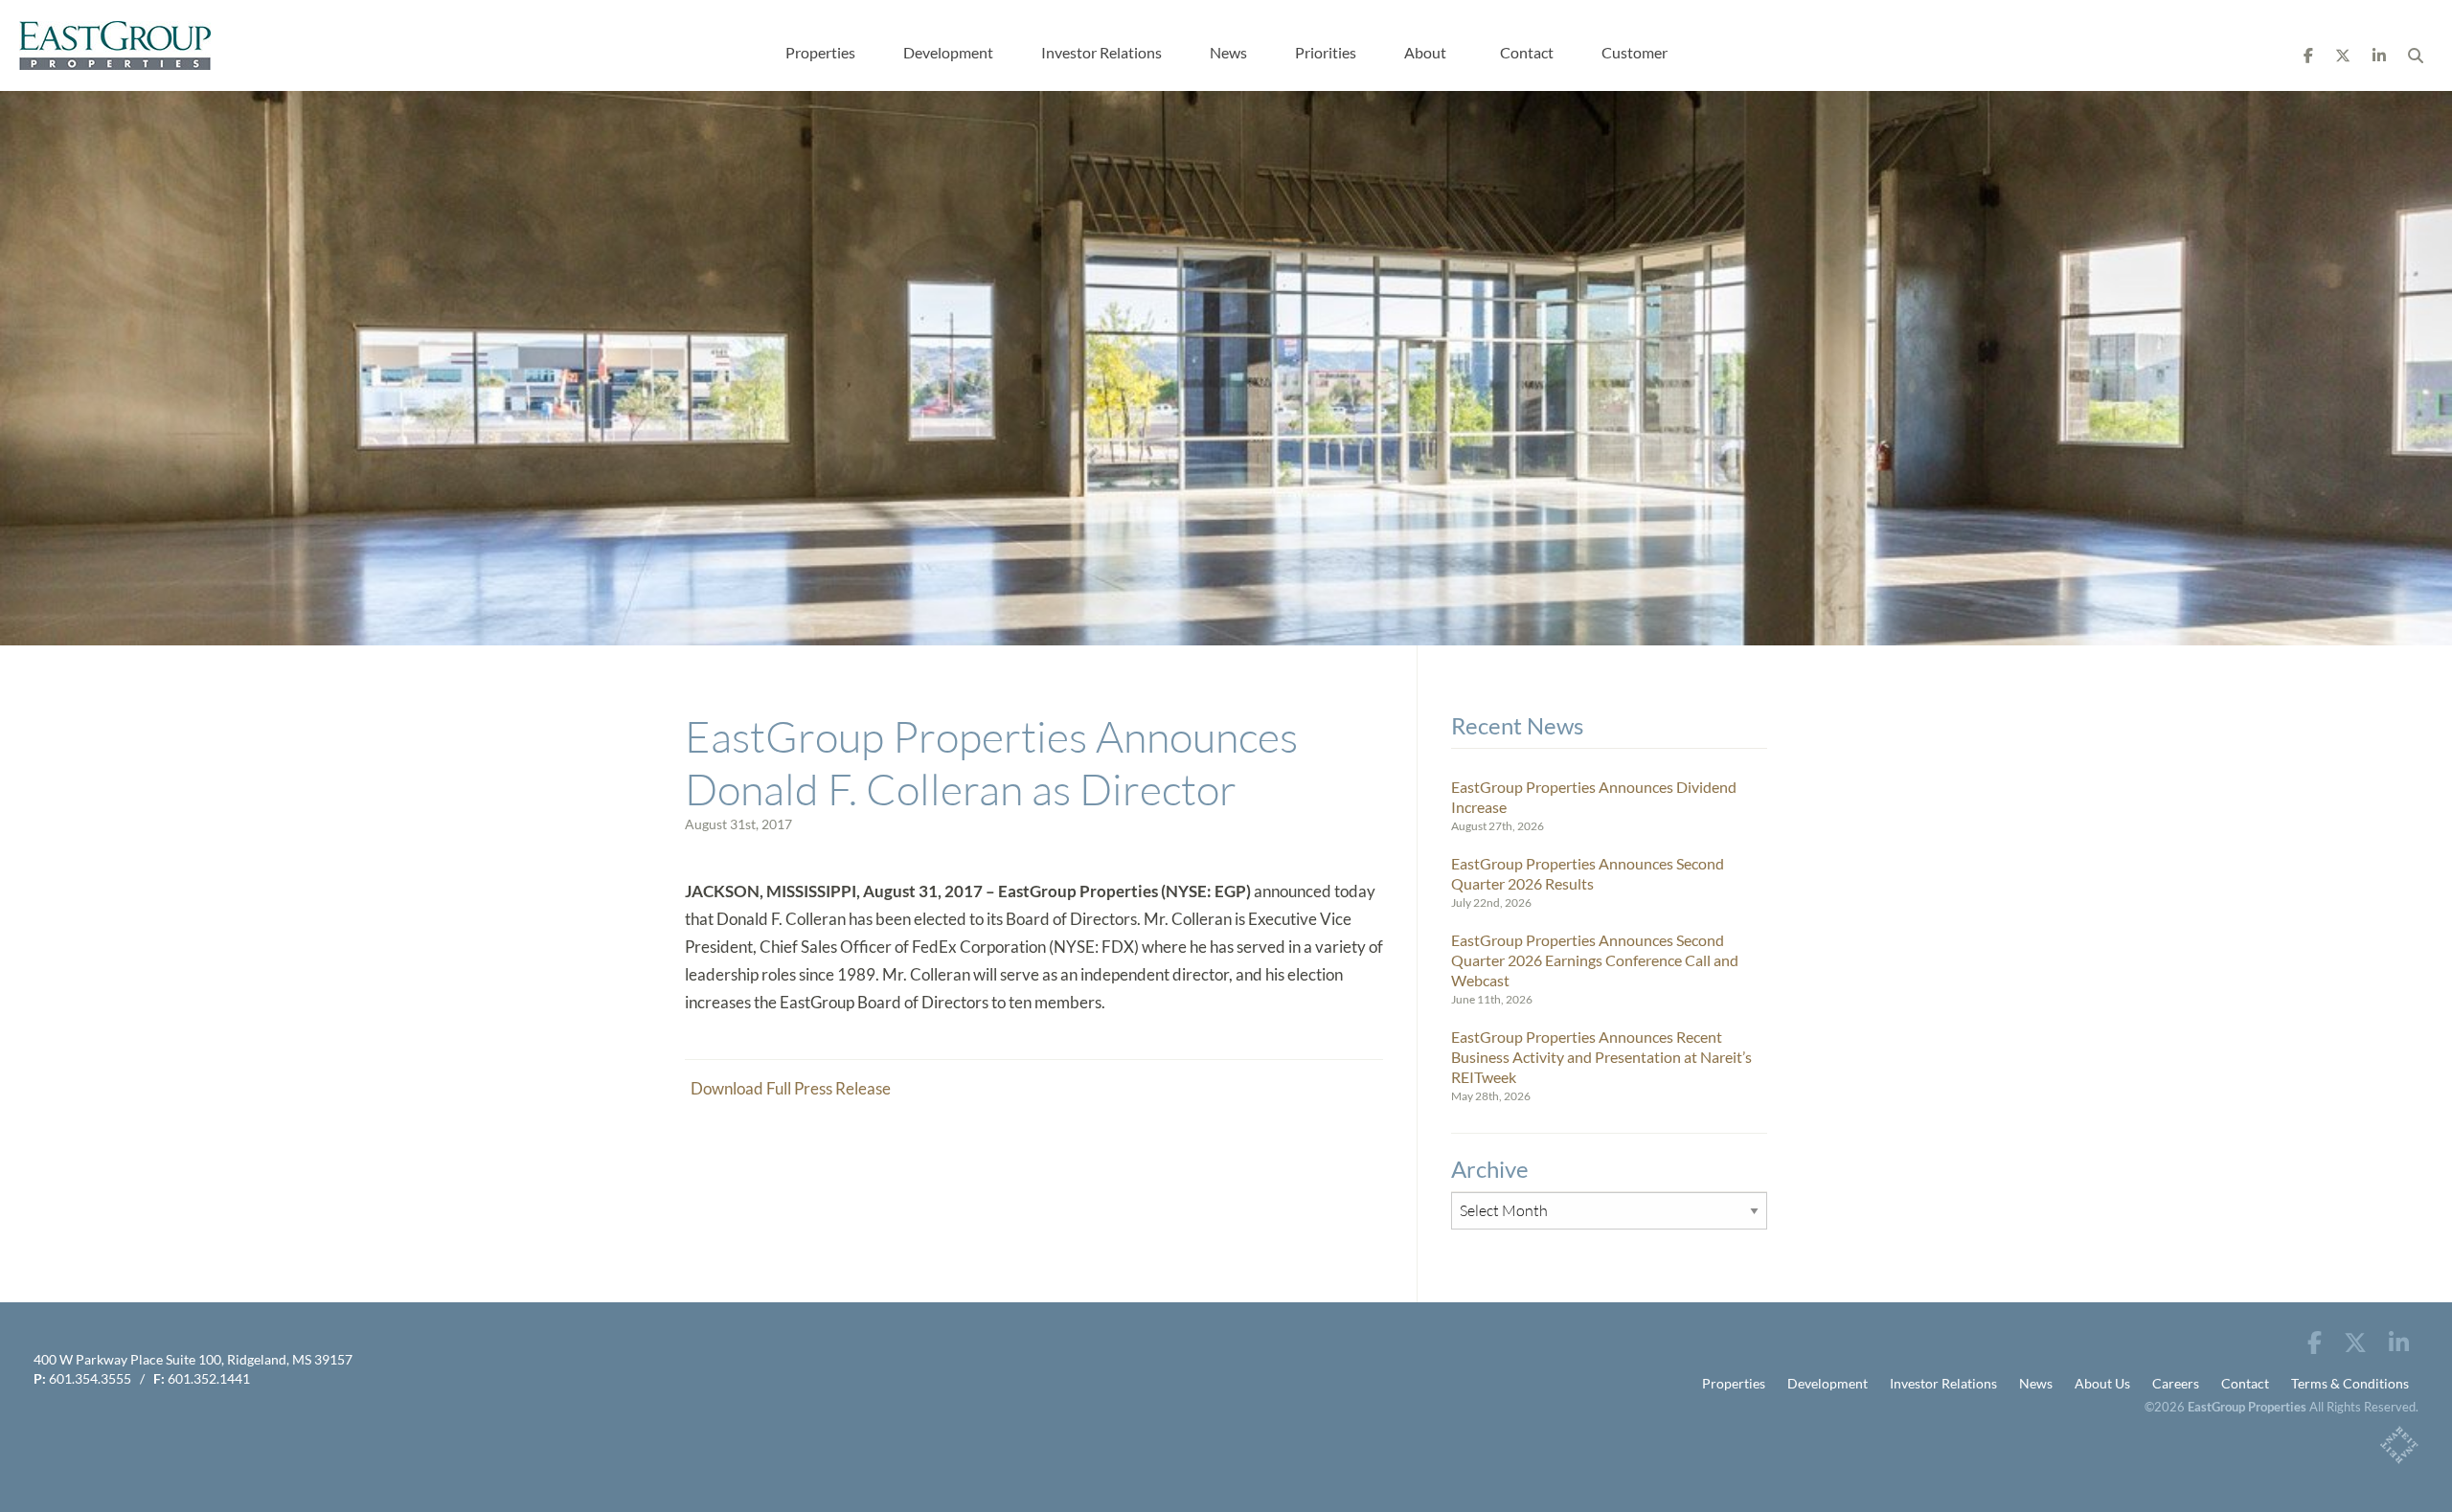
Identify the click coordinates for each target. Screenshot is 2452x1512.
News (1228, 52)
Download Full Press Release (788, 1088)
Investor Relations (1101, 52)
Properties (820, 52)
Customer (1635, 52)
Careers (2176, 1383)
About (1425, 52)
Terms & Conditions (2350, 1383)
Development (948, 52)
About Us (2102, 1383)
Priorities (1326, 52)
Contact (1527, 52)
